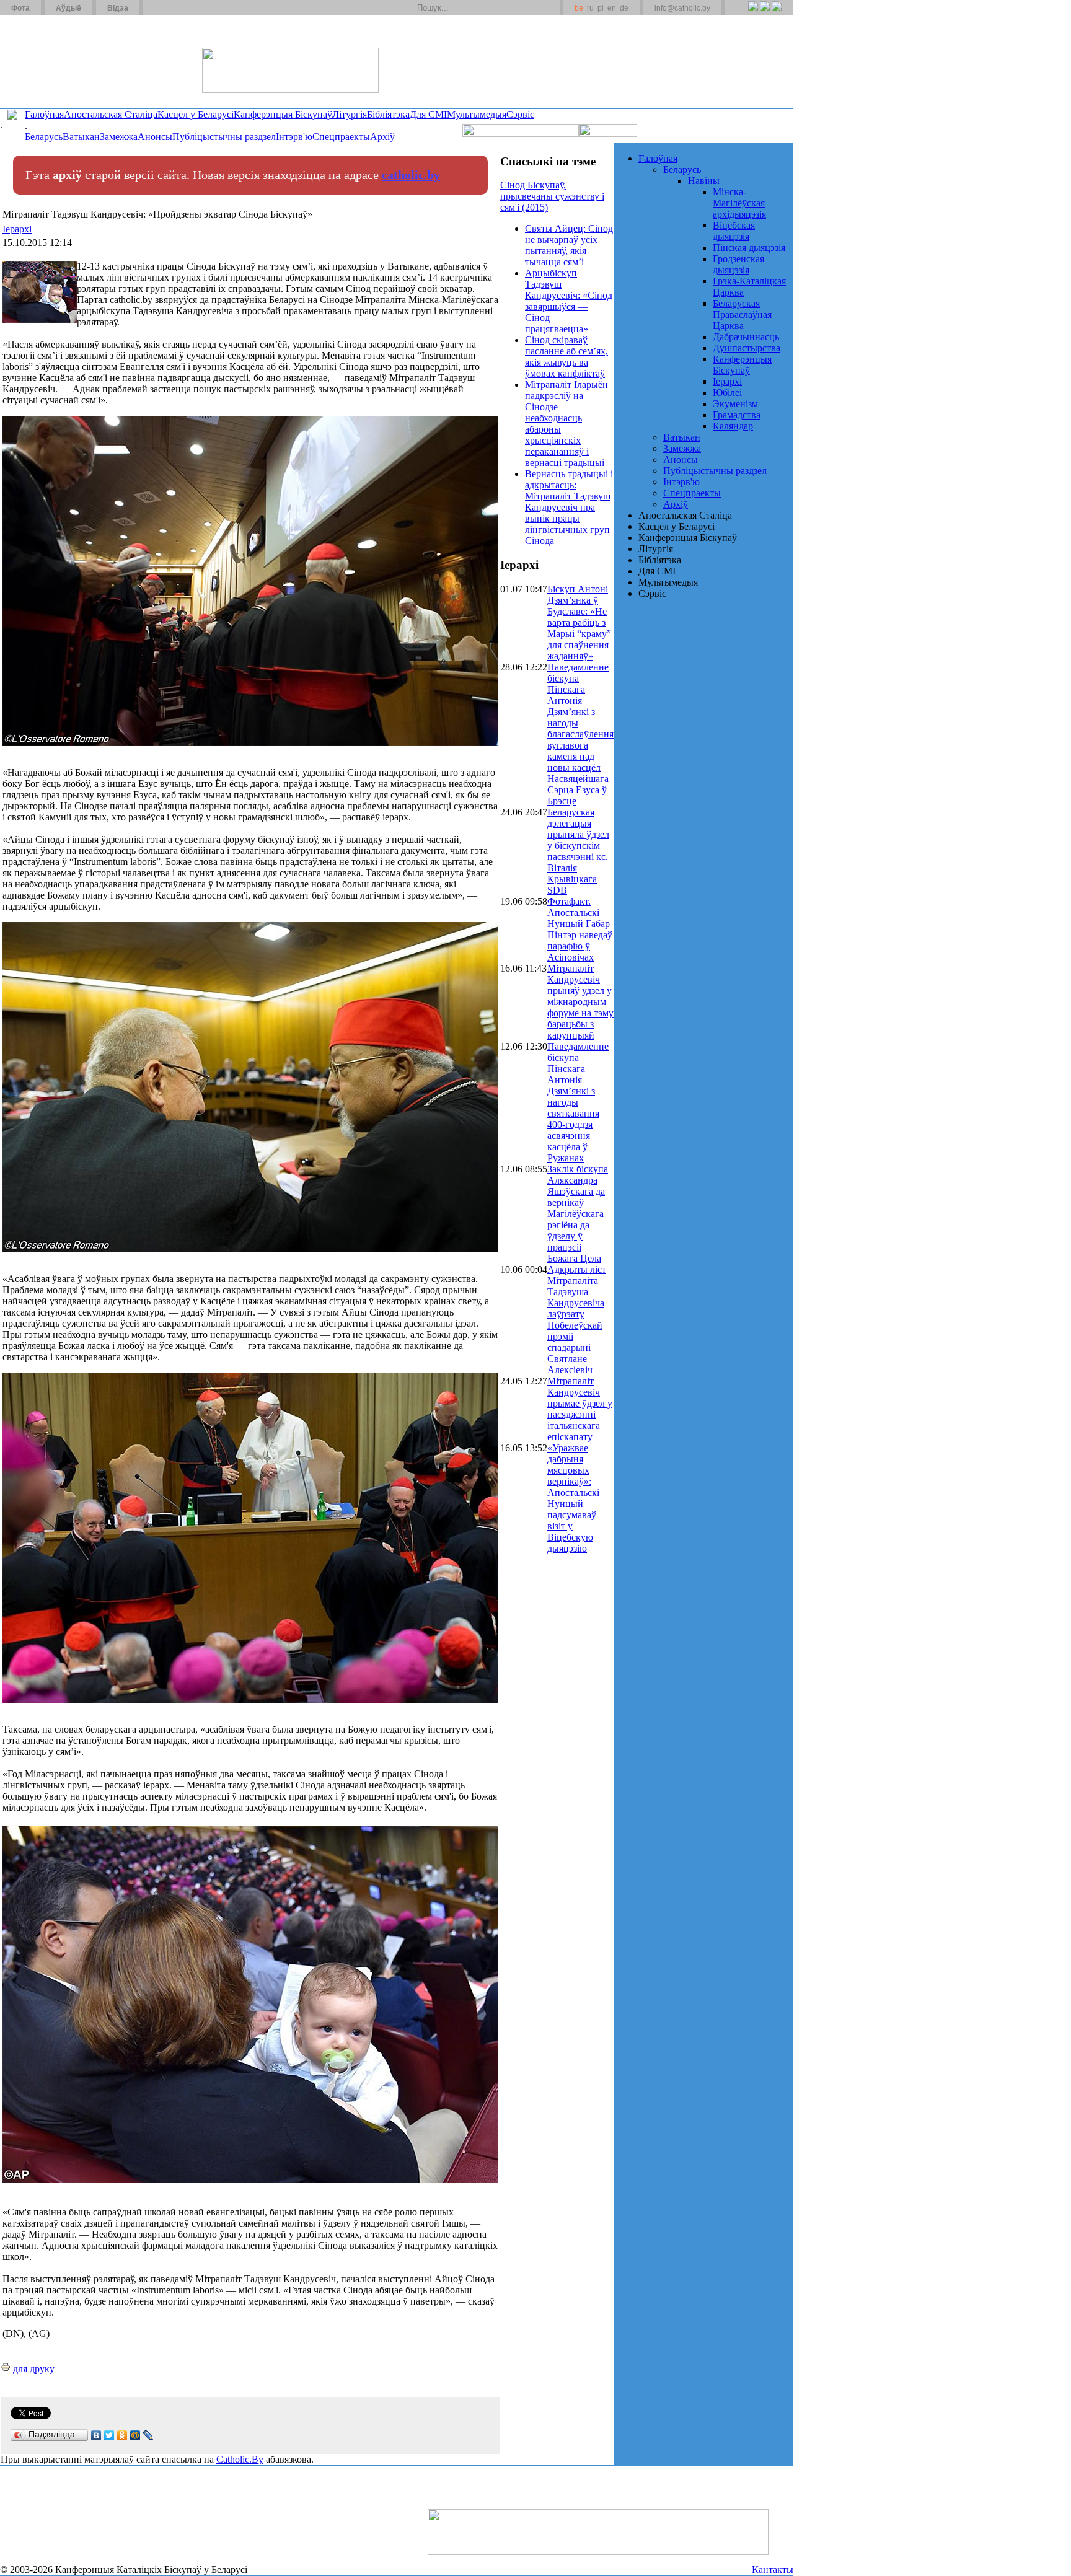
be (579, 8)
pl (601, 8)
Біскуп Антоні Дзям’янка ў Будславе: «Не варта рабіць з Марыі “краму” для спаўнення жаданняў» (579, 622)
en (612, 8)
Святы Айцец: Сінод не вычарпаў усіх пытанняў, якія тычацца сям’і (569, 245)
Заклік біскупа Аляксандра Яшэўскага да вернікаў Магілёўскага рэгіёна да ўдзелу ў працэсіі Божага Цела (578, 1214)
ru (590, 8)
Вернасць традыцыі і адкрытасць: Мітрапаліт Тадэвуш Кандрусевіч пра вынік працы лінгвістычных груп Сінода (569, 507)
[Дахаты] (157, 8)
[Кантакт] (172, 8)
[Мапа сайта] (188, 8)
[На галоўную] (46, 61)
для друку (33, 2369)
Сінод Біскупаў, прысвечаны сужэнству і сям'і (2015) (552, 196)
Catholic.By (240, 2459)
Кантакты (773, 2569)
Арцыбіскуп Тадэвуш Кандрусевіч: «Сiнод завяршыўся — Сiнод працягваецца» (569, 301)
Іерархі (17, 229)
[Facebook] (776, 13)
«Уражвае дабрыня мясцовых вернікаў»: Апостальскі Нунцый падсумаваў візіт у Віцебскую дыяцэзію (573, 1498)
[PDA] (742, 13)
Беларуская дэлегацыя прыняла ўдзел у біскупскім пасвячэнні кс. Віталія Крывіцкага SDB (578, 851)
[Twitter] (765, 13)
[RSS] (753, 13)
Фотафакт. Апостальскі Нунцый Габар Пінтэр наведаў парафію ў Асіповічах (580, 929)
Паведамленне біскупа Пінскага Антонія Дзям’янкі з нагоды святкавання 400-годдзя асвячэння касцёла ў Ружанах (578, 1102)
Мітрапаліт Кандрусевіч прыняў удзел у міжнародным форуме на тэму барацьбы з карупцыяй (580, 1002)
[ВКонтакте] (96, 2435)
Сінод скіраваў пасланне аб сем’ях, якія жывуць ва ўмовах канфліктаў (566, 357)
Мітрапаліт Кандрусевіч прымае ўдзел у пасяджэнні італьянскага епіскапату (580, 1409)
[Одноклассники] (122, 2435)
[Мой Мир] (135, 2435)
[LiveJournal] (148, 2435)
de (624, 8)
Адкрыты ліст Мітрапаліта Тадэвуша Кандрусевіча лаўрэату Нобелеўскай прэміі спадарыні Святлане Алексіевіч (577, 1320)
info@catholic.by (682, 8)
